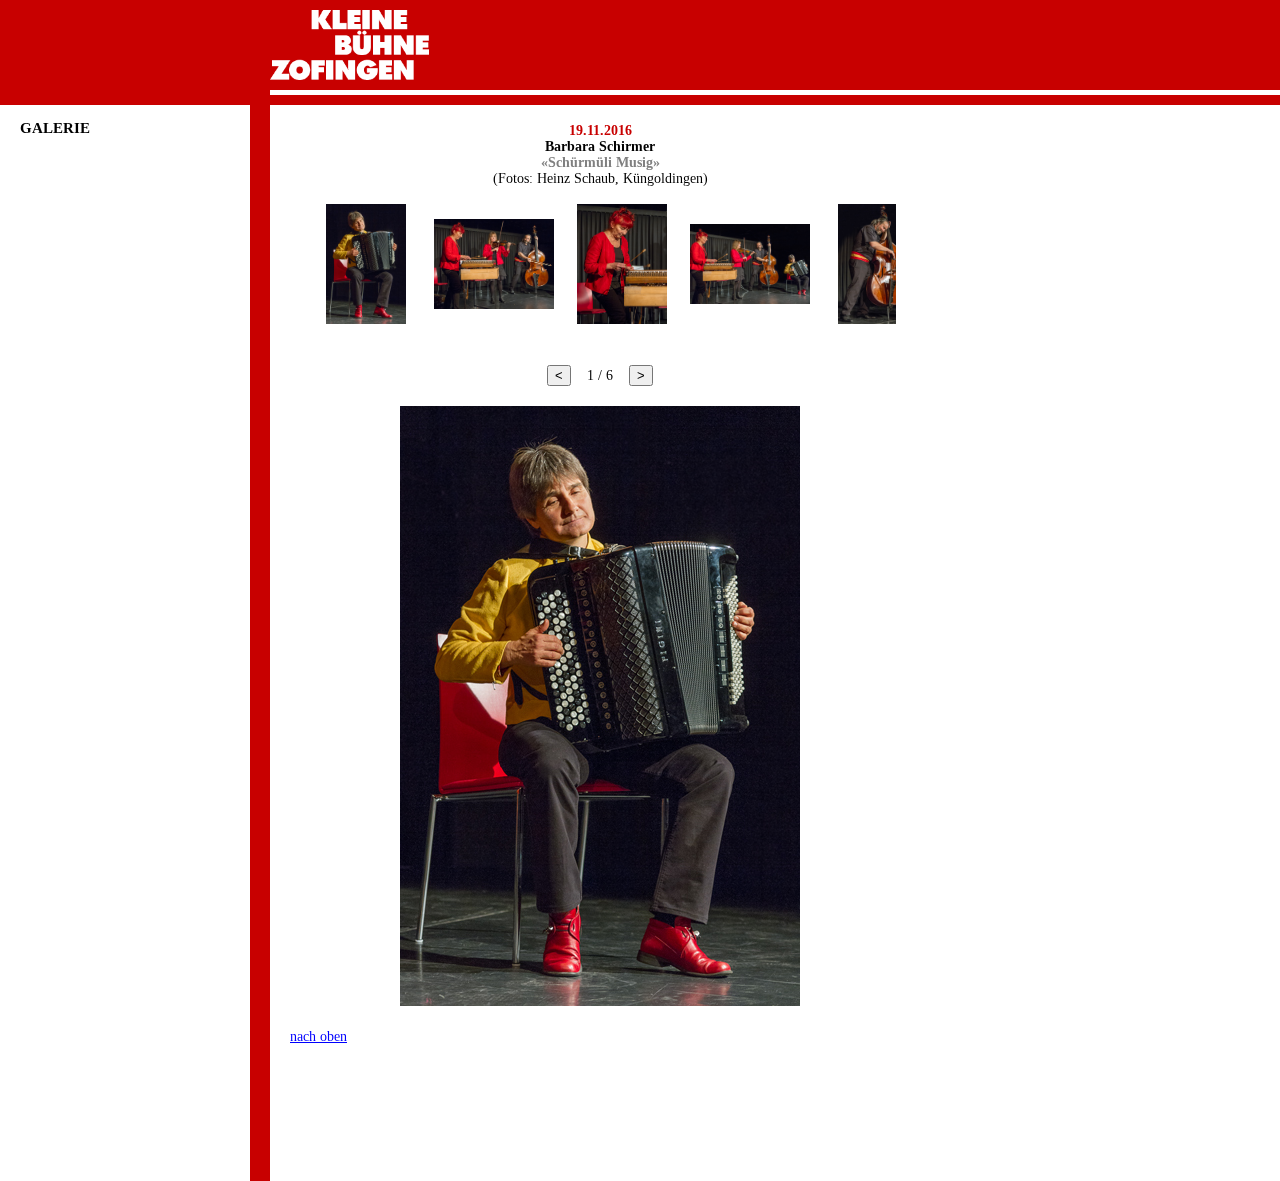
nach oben (318, 1036)
